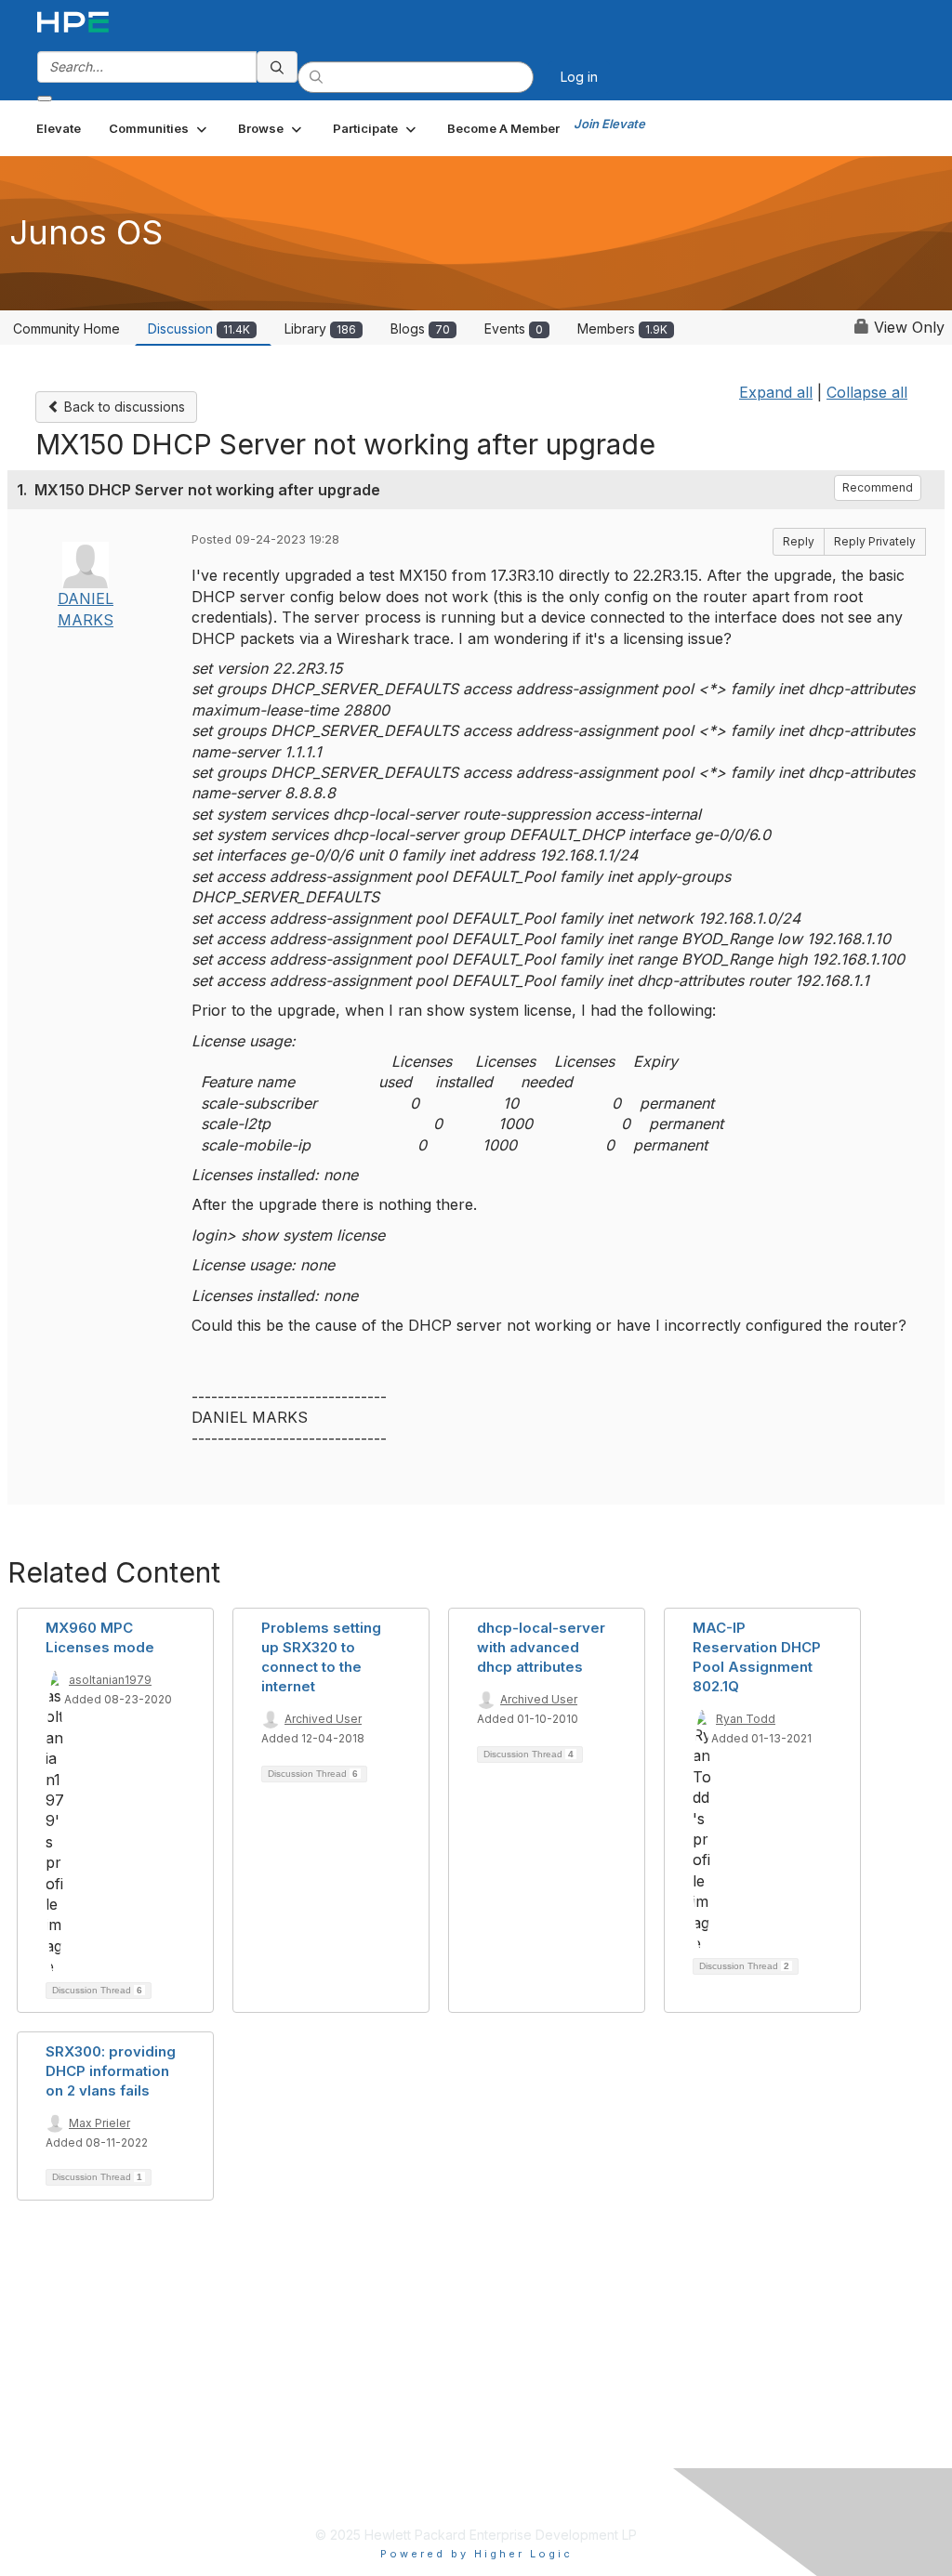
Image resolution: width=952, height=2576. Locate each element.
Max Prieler (99, 2123)
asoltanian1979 (110, 1680)
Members (622, 329)
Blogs (420, 329)
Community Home (66, 329)
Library (320, 329)
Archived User (323, 1719)
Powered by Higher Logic (476, 2554)
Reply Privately (875, 541)
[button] (159, 128)
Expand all (776, 392)
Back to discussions (123, 407)
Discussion (199, 329)
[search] (277, 67)
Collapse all (867, 392)
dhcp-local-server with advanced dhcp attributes (541, 1647)
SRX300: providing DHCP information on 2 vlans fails (111, 2071)
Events (514, 329)
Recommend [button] (878, 487)
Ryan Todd (746, 1719)
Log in (579, 77)
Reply (799, 541)
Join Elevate (609, 124)
